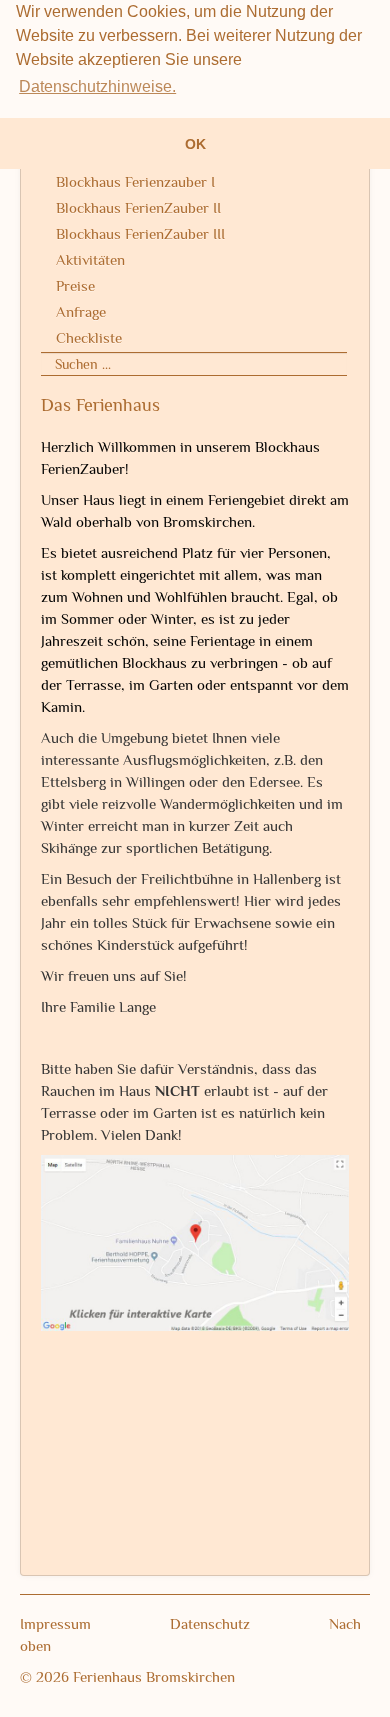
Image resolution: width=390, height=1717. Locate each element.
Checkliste (89, 337)
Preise (75, 285)
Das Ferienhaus (100, 405)
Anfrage (81, 311)
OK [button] (195, 144)
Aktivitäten (90, 259)
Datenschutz (249, 1623)
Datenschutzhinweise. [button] (97, 86)
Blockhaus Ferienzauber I (135, 181)
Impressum (95, 1623)
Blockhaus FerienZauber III (140, 233)
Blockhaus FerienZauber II (138, 207)
